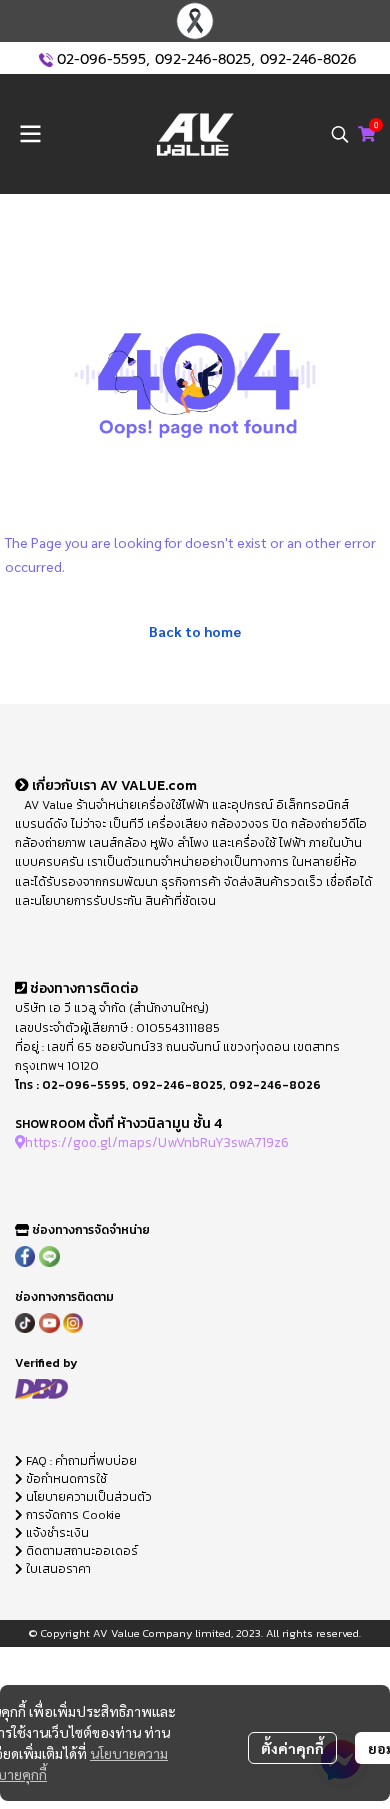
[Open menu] (30, 134)
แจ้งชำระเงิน (56, 1533)
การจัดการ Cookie (72, 1515)
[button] (340, 134)
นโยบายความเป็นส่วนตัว (87, 1497)
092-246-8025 (203, 59)
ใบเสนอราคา (57, 1569)
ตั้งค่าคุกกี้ (292, 1748)
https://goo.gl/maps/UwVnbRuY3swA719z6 (157, 1142)
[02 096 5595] (46, 59)
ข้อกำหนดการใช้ (65, 1479)
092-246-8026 (308, 59)
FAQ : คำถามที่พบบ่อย (81, 1461)
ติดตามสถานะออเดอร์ (80, 1551)
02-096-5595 (101, 59)
